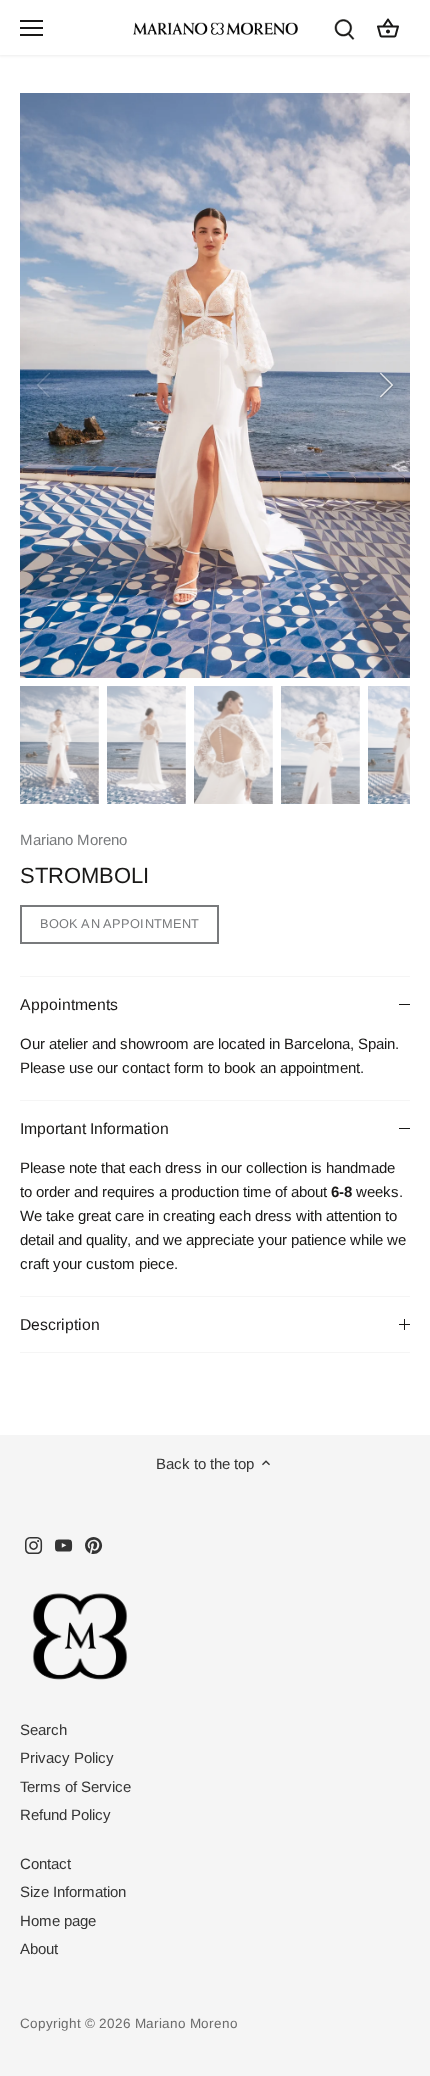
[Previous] (45, 385)
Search (43, 1729)
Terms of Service (75, 1786)
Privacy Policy (67, 1757)
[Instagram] (33, 1543)
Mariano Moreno (73, 839)
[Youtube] (63, 1543)
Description (60, 1324)
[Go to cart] (388, 27)
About (39, 1948)
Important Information (94, 1128)
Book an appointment (119, 923)
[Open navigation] (31, 28)
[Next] (385, 385)
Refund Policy (65, 1814)
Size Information (73, 1891)
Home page (58, 1920)
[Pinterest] (93, 1543)
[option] (215, 385)
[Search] (344, 27)
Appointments (69, 1004)
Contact (45, 1863)
